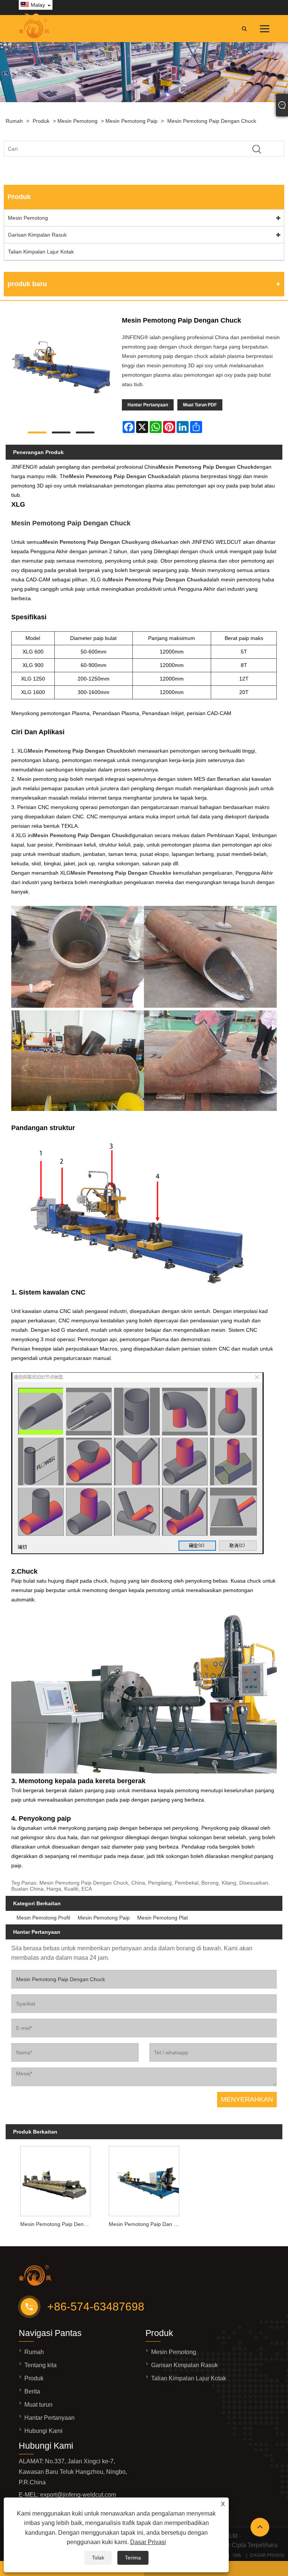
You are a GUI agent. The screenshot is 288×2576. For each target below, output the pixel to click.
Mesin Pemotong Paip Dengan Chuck (212, 121)
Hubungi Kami (43, 2431)
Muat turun (38, 2405)
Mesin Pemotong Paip (131, 121)
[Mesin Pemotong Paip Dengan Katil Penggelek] (55, 2179)
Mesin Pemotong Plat (163, 1918)
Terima (133, 2558)
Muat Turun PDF (200, 405)
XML (237, 2555)
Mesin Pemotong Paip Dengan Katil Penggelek (57, 2224)
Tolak (98, 2558)
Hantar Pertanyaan (148, 405)
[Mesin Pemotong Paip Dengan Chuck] (61, 369)
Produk (41, 121)
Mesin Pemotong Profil (43, 1918)
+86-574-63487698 (96, 2307)
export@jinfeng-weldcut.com (78, 2495)
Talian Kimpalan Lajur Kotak (41, 252)
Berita (32, 2391)
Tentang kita (40, 2365)
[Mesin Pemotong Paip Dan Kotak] (144, 2179)
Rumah (14, 121)
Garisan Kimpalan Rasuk (37, 235)
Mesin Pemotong (77, 121)
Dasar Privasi (148, 2542)
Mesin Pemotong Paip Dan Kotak (146, 2224)
